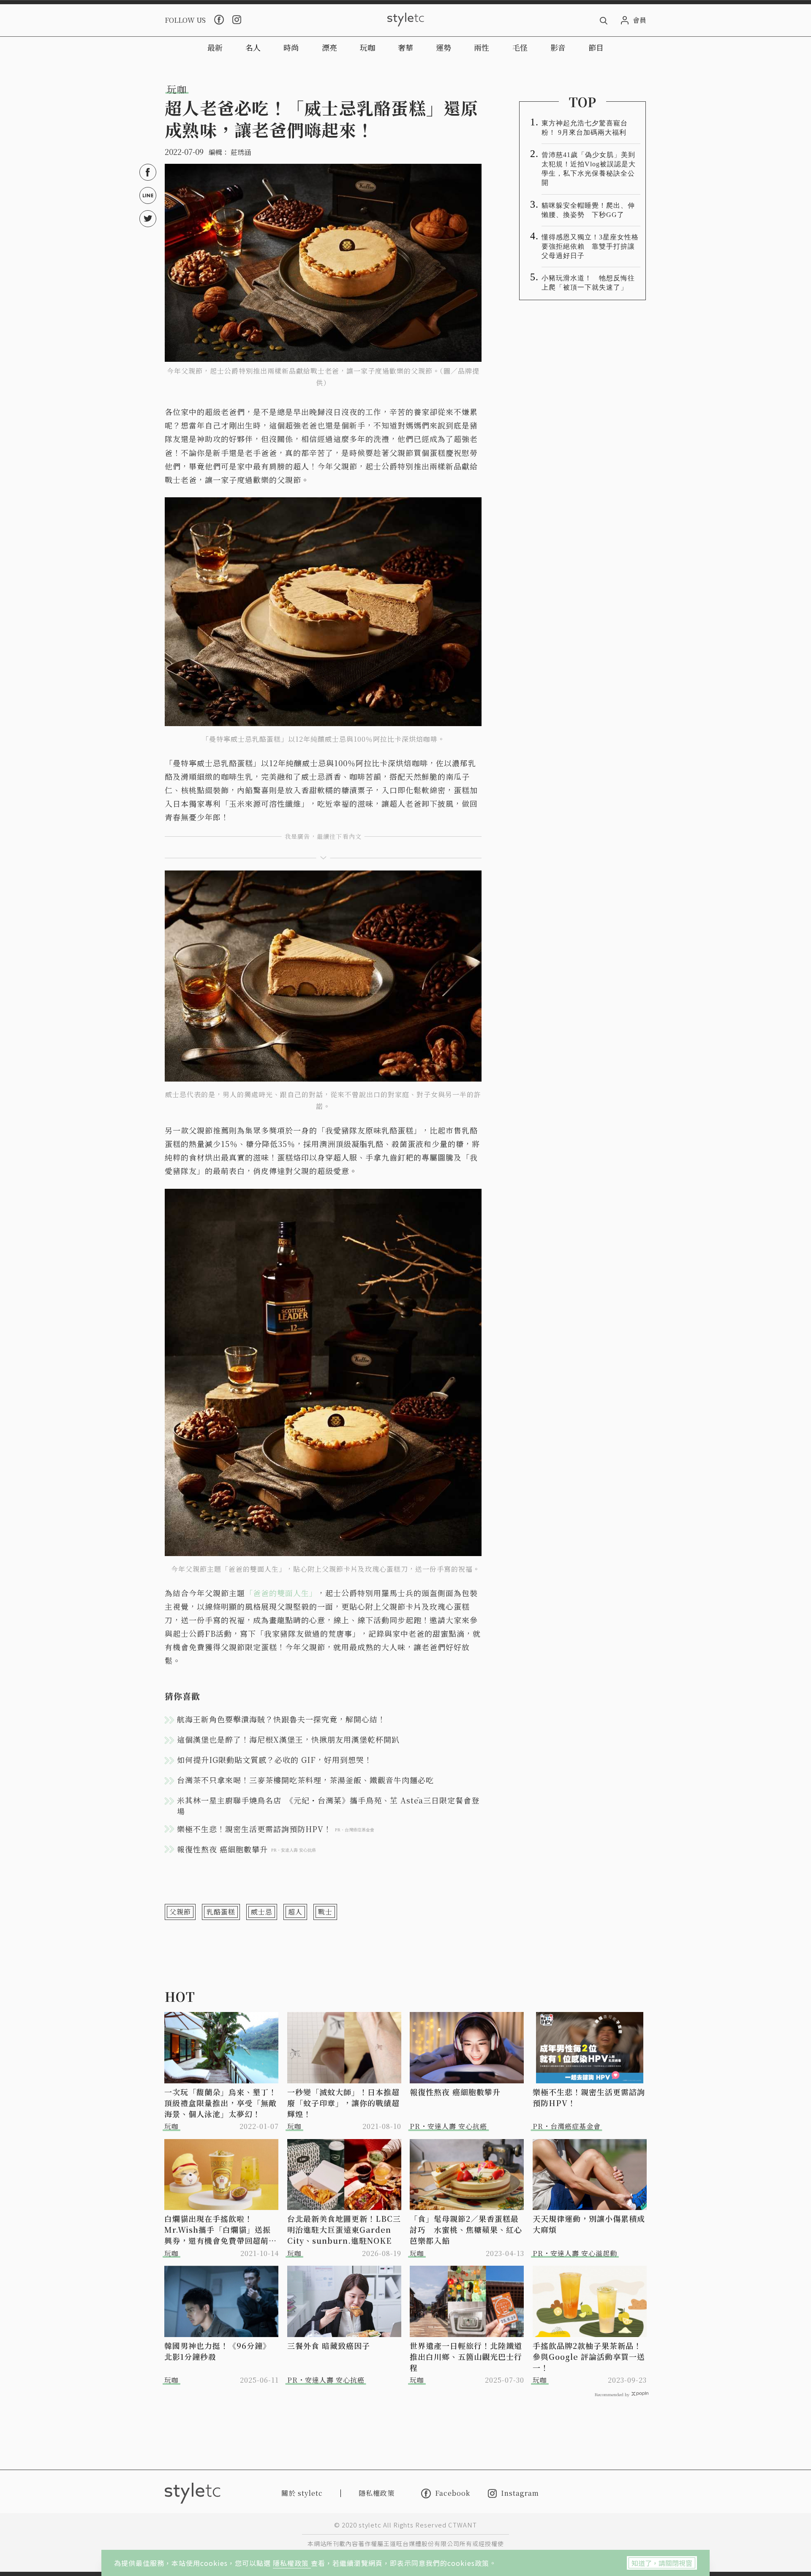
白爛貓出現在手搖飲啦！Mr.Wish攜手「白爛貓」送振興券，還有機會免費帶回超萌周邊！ (220, 2229)
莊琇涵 (241, 152)
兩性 (482, 47)
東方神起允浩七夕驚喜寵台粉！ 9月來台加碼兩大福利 (585, 128)
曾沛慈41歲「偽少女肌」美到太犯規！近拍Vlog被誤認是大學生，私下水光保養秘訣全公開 (589, 169)
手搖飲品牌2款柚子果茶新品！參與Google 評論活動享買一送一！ (589, 2356)
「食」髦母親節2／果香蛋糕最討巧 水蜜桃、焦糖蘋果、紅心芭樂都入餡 (466, 2229)
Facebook (453, 2493)
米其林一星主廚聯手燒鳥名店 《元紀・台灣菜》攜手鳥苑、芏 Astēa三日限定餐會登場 (328, 1806)
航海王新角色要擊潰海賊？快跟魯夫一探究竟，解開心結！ (281, 1719)
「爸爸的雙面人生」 (281, 1593)
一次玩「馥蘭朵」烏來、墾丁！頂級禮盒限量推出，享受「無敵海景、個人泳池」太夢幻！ (220, 2103)
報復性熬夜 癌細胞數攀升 (455, 2092)
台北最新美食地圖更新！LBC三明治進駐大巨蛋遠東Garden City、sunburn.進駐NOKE (344, 2229)
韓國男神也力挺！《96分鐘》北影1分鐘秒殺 (218, 2351)
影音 (558, 47)
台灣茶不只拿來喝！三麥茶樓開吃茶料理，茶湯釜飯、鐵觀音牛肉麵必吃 (305, 1780)
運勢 (444, 47)
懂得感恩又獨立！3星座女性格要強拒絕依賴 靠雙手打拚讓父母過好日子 (590, 246)
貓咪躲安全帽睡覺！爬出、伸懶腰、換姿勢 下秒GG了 (588, 210)
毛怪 (520, 47)
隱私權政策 (292, 2563)
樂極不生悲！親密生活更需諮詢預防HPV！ (589, 2097)
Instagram (520, 2493)
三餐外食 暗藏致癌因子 (329, 2346)
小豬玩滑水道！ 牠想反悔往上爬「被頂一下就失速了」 (588, 283)
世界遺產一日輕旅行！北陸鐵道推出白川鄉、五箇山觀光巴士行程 (466, 2356)
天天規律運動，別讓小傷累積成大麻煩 (589, 2224)
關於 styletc (302, 2493)
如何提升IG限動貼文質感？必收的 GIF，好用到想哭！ (275, 1760)
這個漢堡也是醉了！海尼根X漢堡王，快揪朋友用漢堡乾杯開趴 (288, 1739)
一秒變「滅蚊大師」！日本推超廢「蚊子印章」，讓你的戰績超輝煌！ (343, 2103)
